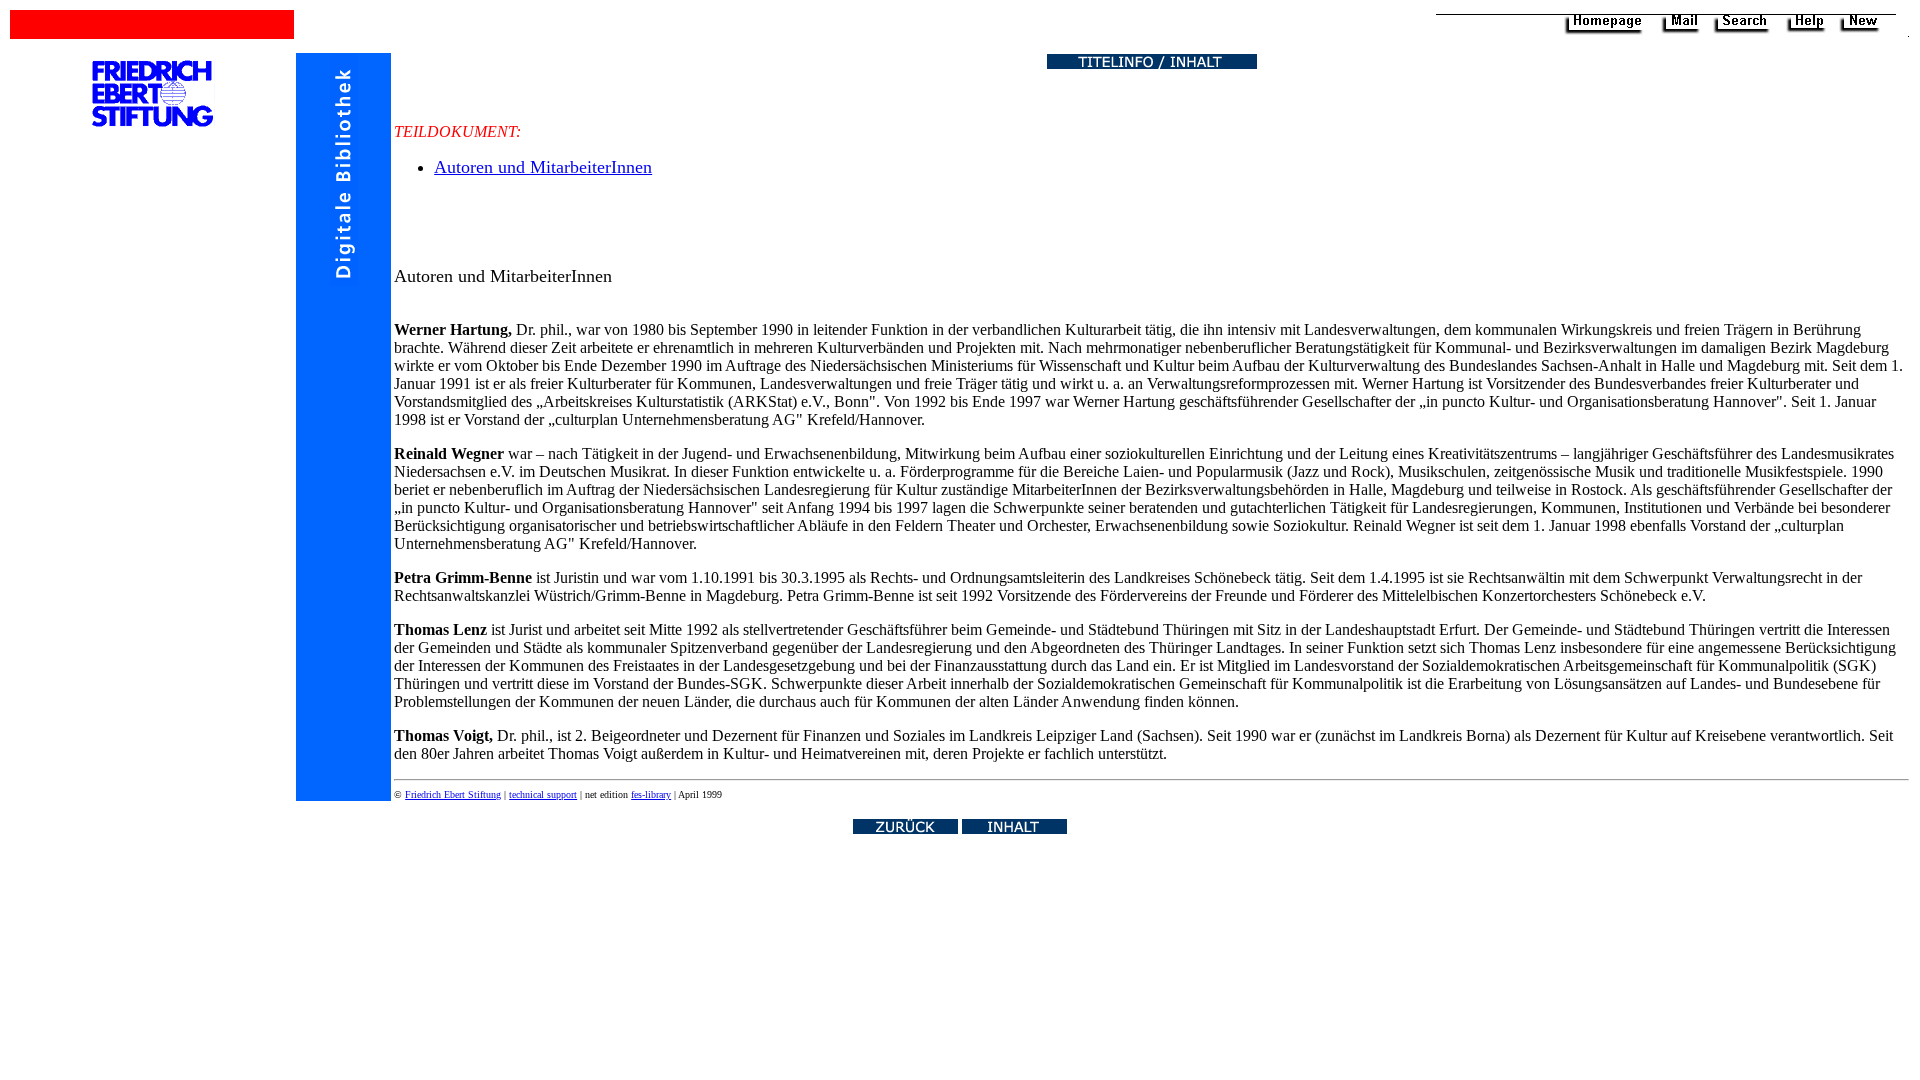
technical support (543, 794)
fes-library (651, 794)
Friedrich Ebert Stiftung (453, 794)
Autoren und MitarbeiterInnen (543, 167)
